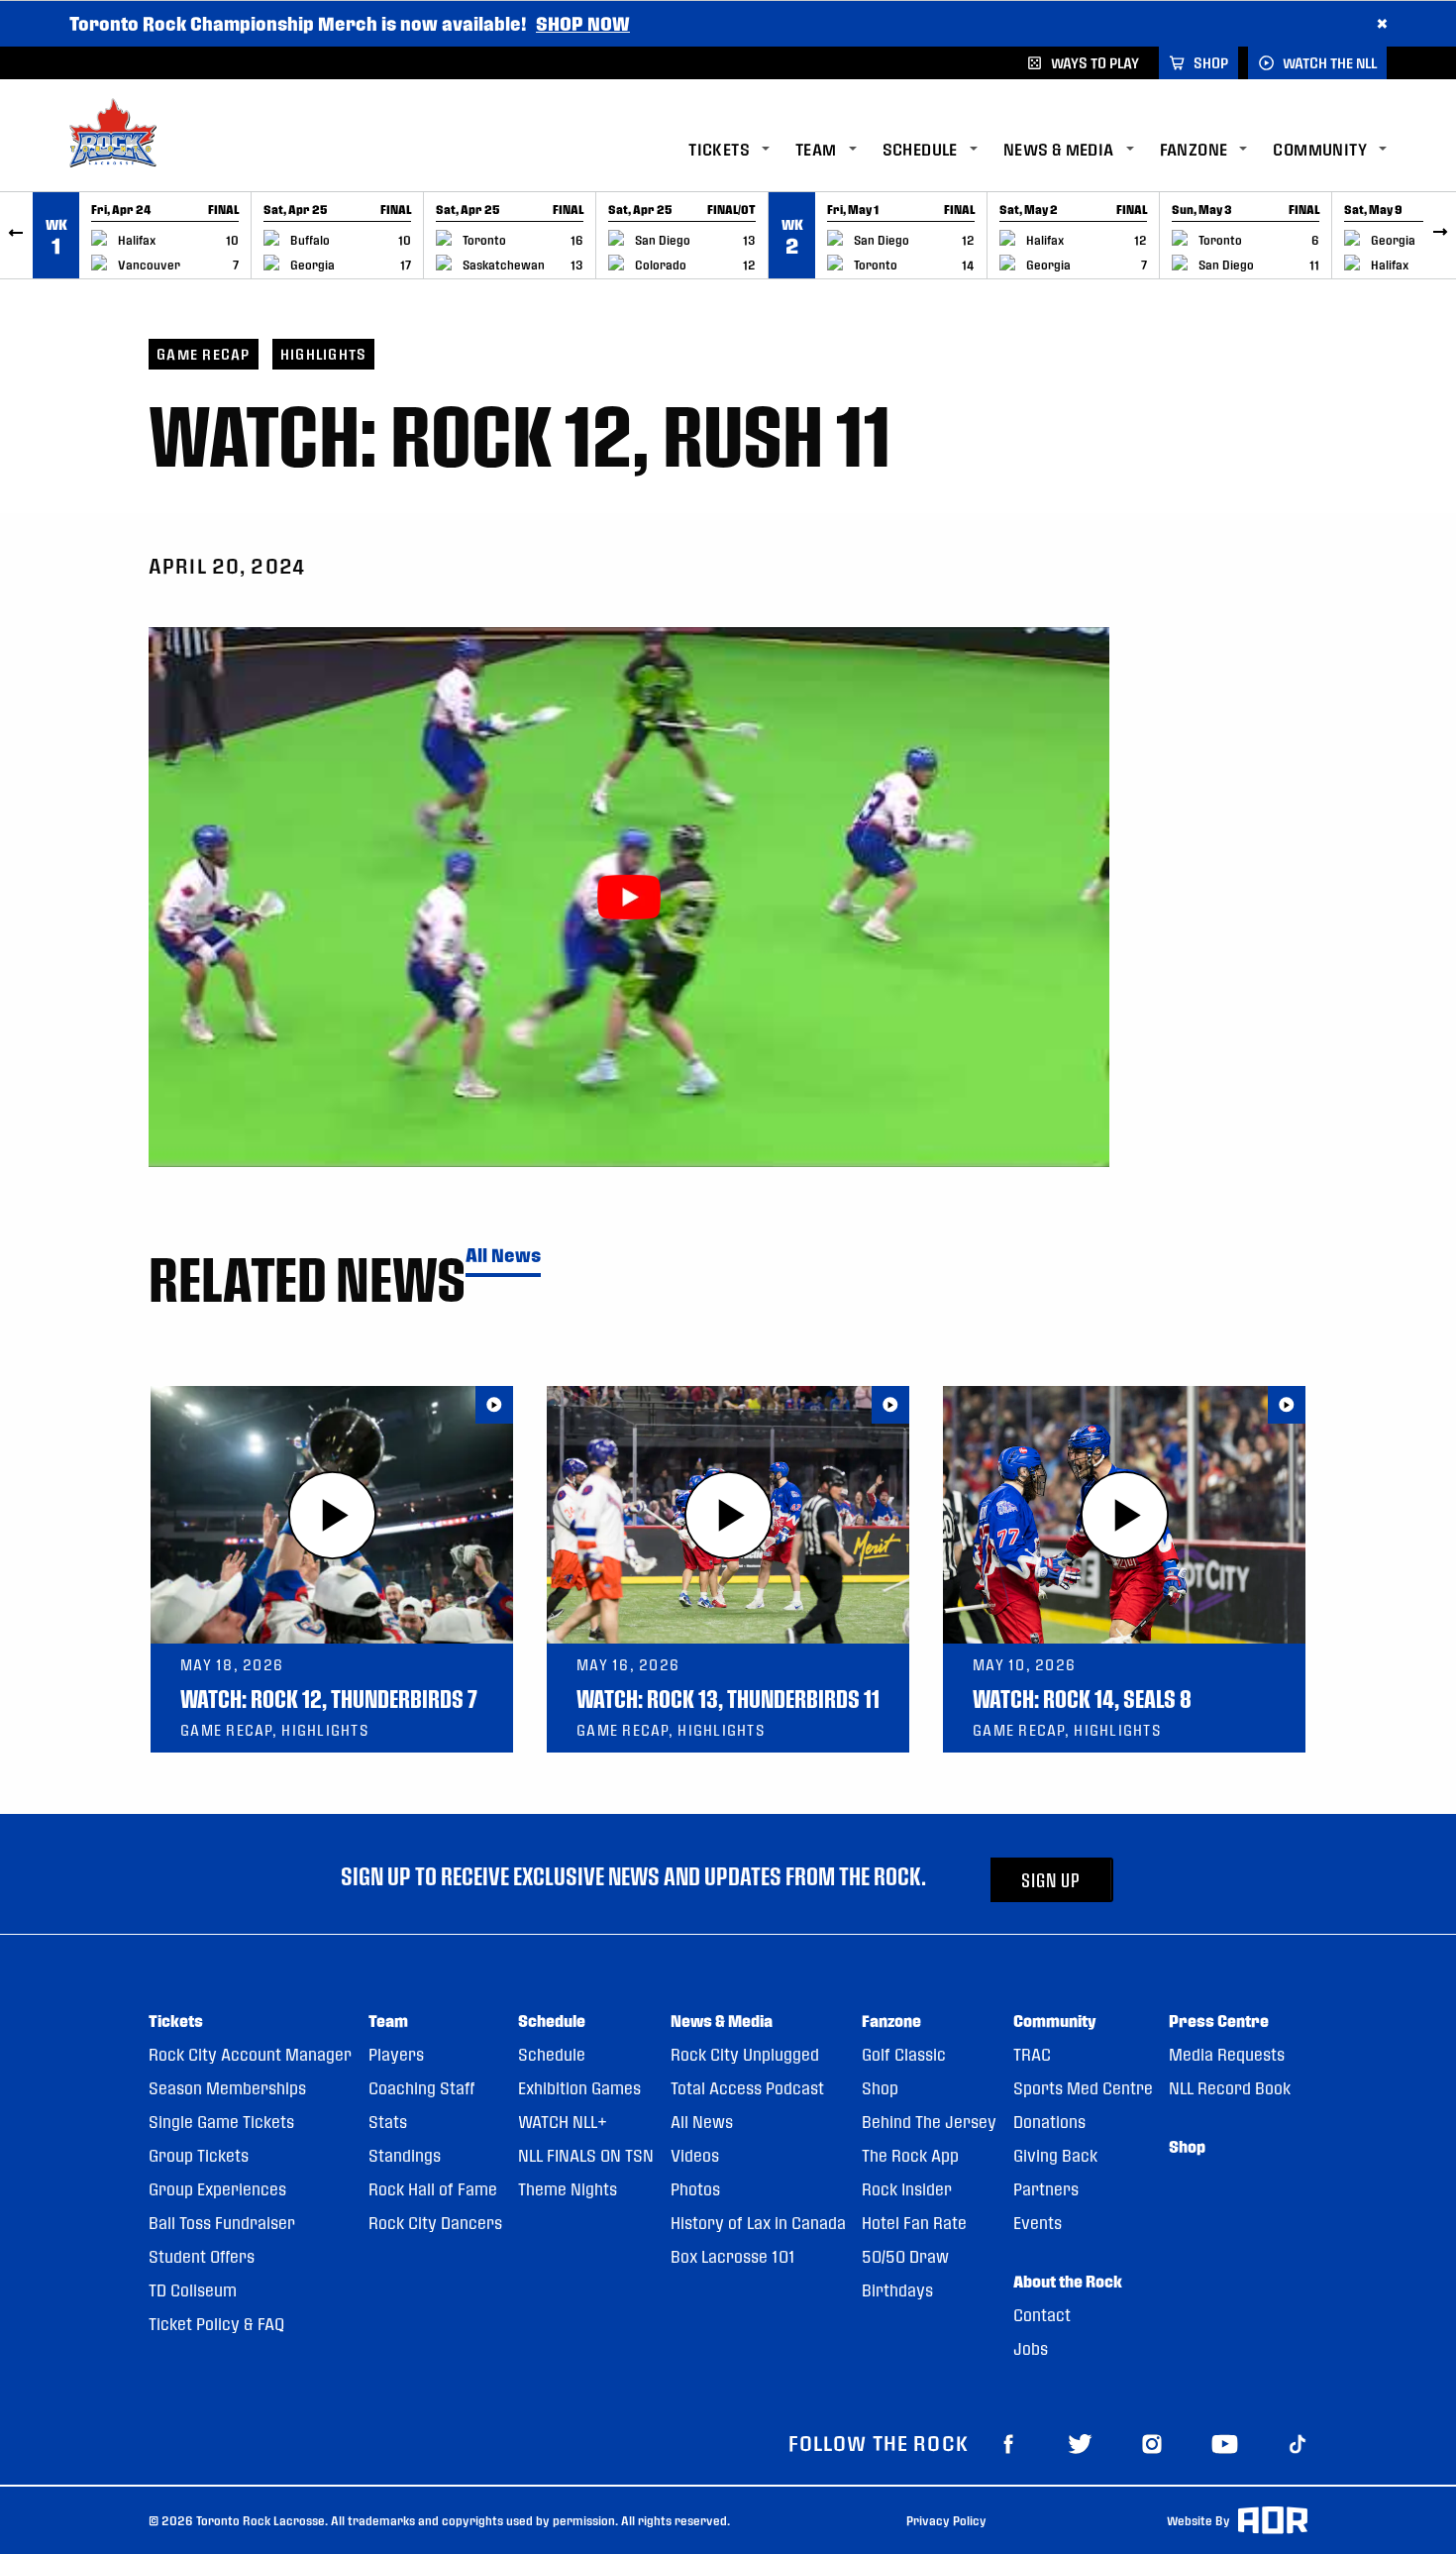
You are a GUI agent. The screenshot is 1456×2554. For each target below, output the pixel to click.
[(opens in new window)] (1008, 2443)
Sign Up (1051, 1880)
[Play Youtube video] (629, 897)
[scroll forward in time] (1440, 235)
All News (503, 1256)
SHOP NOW (583, 23)
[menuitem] (742, 150)
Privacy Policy (946, 2520)
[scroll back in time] (16, 235)
